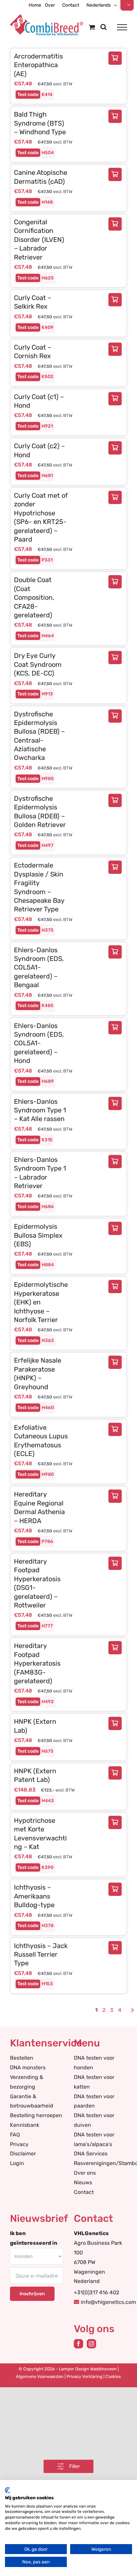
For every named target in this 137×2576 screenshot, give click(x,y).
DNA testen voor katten (94, 2082)
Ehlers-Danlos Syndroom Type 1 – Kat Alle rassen (40, 1110)
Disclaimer (23, 2154)
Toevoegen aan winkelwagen (117, 58)
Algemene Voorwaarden (40, 2376)
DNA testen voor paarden (94, 2101)
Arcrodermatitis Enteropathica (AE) (38, 65)
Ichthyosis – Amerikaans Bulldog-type (34, 1896)
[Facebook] (78, 2344)
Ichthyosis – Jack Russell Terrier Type (41, 1955)
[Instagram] (91, 2344)
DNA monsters (28, 2067)
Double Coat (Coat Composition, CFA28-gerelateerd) (34, 597)
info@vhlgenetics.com (108, 2302)
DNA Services (91, 2154)
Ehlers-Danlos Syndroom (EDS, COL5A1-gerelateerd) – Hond (39, 1043)
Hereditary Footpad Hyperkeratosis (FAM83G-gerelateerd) (37, 1663)
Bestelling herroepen (36, 2115)
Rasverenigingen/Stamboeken (100, 2163)
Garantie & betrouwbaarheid (32, 2101)
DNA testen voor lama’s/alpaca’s (94, 2139)
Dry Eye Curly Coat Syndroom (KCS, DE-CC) (38, 664)
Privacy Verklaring (84, 2376)
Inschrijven (32, 2294)
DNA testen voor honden (94, 2063)
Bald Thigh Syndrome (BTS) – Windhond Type (40, 123)
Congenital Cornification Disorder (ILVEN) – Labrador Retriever (39, 240)
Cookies (113, 2376)
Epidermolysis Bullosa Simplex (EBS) (38, 1235)
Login (17, 2163)
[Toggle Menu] (122, 27)
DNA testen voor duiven (94, 2120)
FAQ (15, 2135)
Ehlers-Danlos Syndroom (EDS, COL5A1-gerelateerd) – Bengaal (39, 968)
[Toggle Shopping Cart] (92, 27)
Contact (84, 2192)
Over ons (85, 2173)
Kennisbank (25, 2125)
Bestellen (22, 2058)
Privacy (19, 2144)
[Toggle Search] (104, 27)
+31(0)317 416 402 (96, 2292)
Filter (74, 2466)
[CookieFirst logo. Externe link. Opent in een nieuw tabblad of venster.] (7, 2490)
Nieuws (83, 2182)
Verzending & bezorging (27, 2082)
